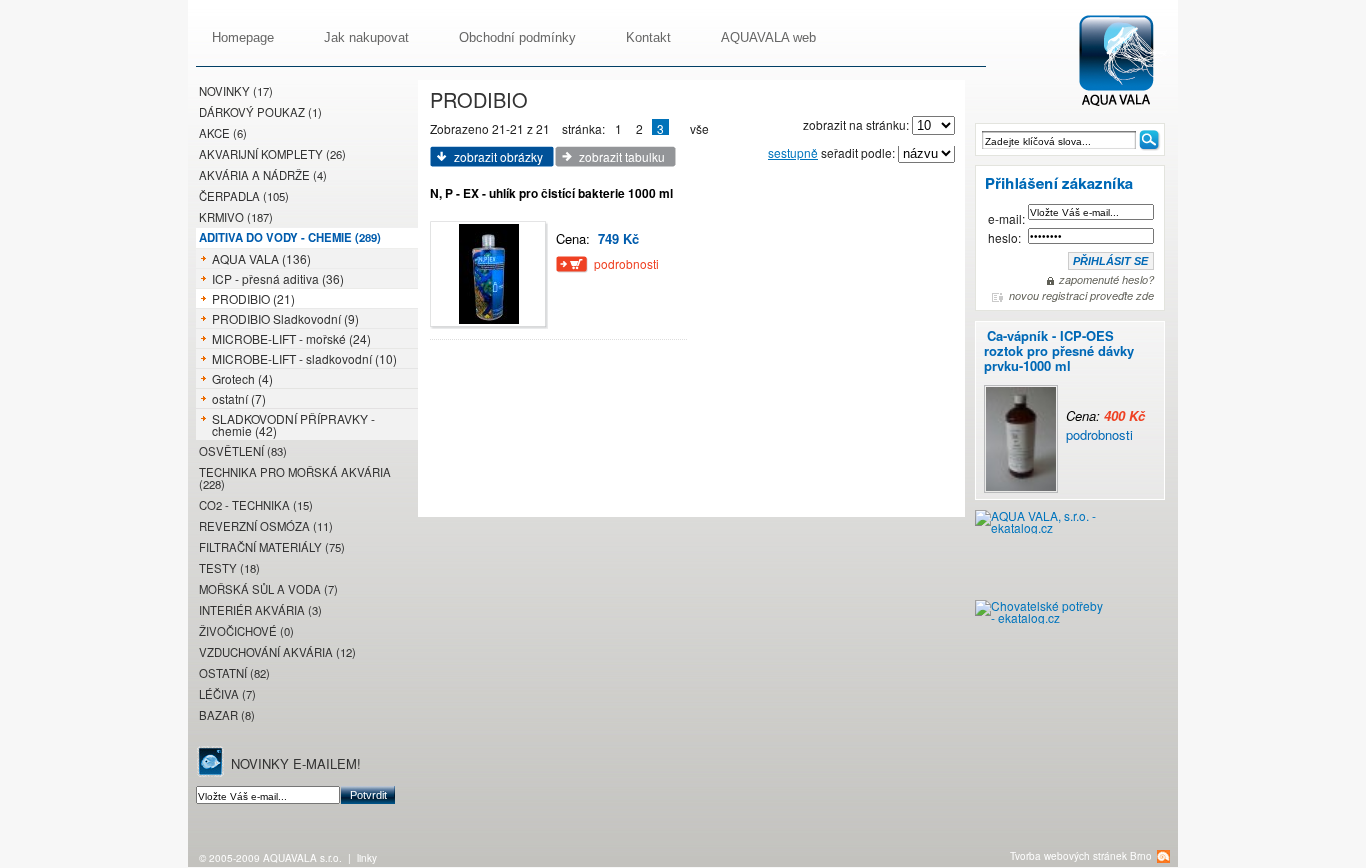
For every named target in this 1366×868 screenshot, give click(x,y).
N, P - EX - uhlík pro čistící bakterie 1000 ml (551, 193)
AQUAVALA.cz (1127, 61)
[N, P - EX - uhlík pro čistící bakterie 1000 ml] (489, 274)
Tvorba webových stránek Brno (1081, 856)
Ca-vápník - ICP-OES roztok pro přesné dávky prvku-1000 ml (1059, 350)
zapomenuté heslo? (1106, 280)
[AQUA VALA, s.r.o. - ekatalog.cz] (1040, 555)
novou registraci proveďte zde (1081, 296)
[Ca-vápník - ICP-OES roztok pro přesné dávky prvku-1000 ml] (1111, 384)
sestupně (793, 152)
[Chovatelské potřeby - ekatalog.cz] (1040, 620)
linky (367, 858)
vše (699, 128)
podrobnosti (1099, 434)
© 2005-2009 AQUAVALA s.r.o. (270, 858)
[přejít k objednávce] (572, 264)
